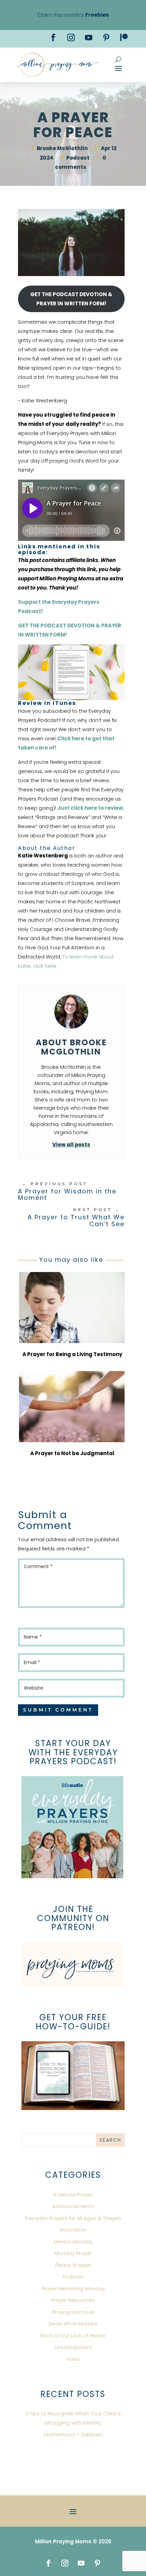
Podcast (78, 158)
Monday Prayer (73, 2253)
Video (73, 2359)
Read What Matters (73, 2324)
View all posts (71, 1145)
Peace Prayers (73, 2265)
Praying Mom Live (73, 2312)
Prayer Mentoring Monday (73, 2289)
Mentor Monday (73, 2242)
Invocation (73, 2230)
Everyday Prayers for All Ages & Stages (73, 2218)
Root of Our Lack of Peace (73, 2336)
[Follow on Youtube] (89, 37)
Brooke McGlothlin (62, 148)
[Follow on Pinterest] (106, 37)
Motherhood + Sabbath (73, 2435)
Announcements (73, 2206)
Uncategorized (73, 2347)
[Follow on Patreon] (124, 37)
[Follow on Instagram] (71, 37)
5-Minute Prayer (73, 2195)
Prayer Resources (73, 2300)
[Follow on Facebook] (53, 37)
